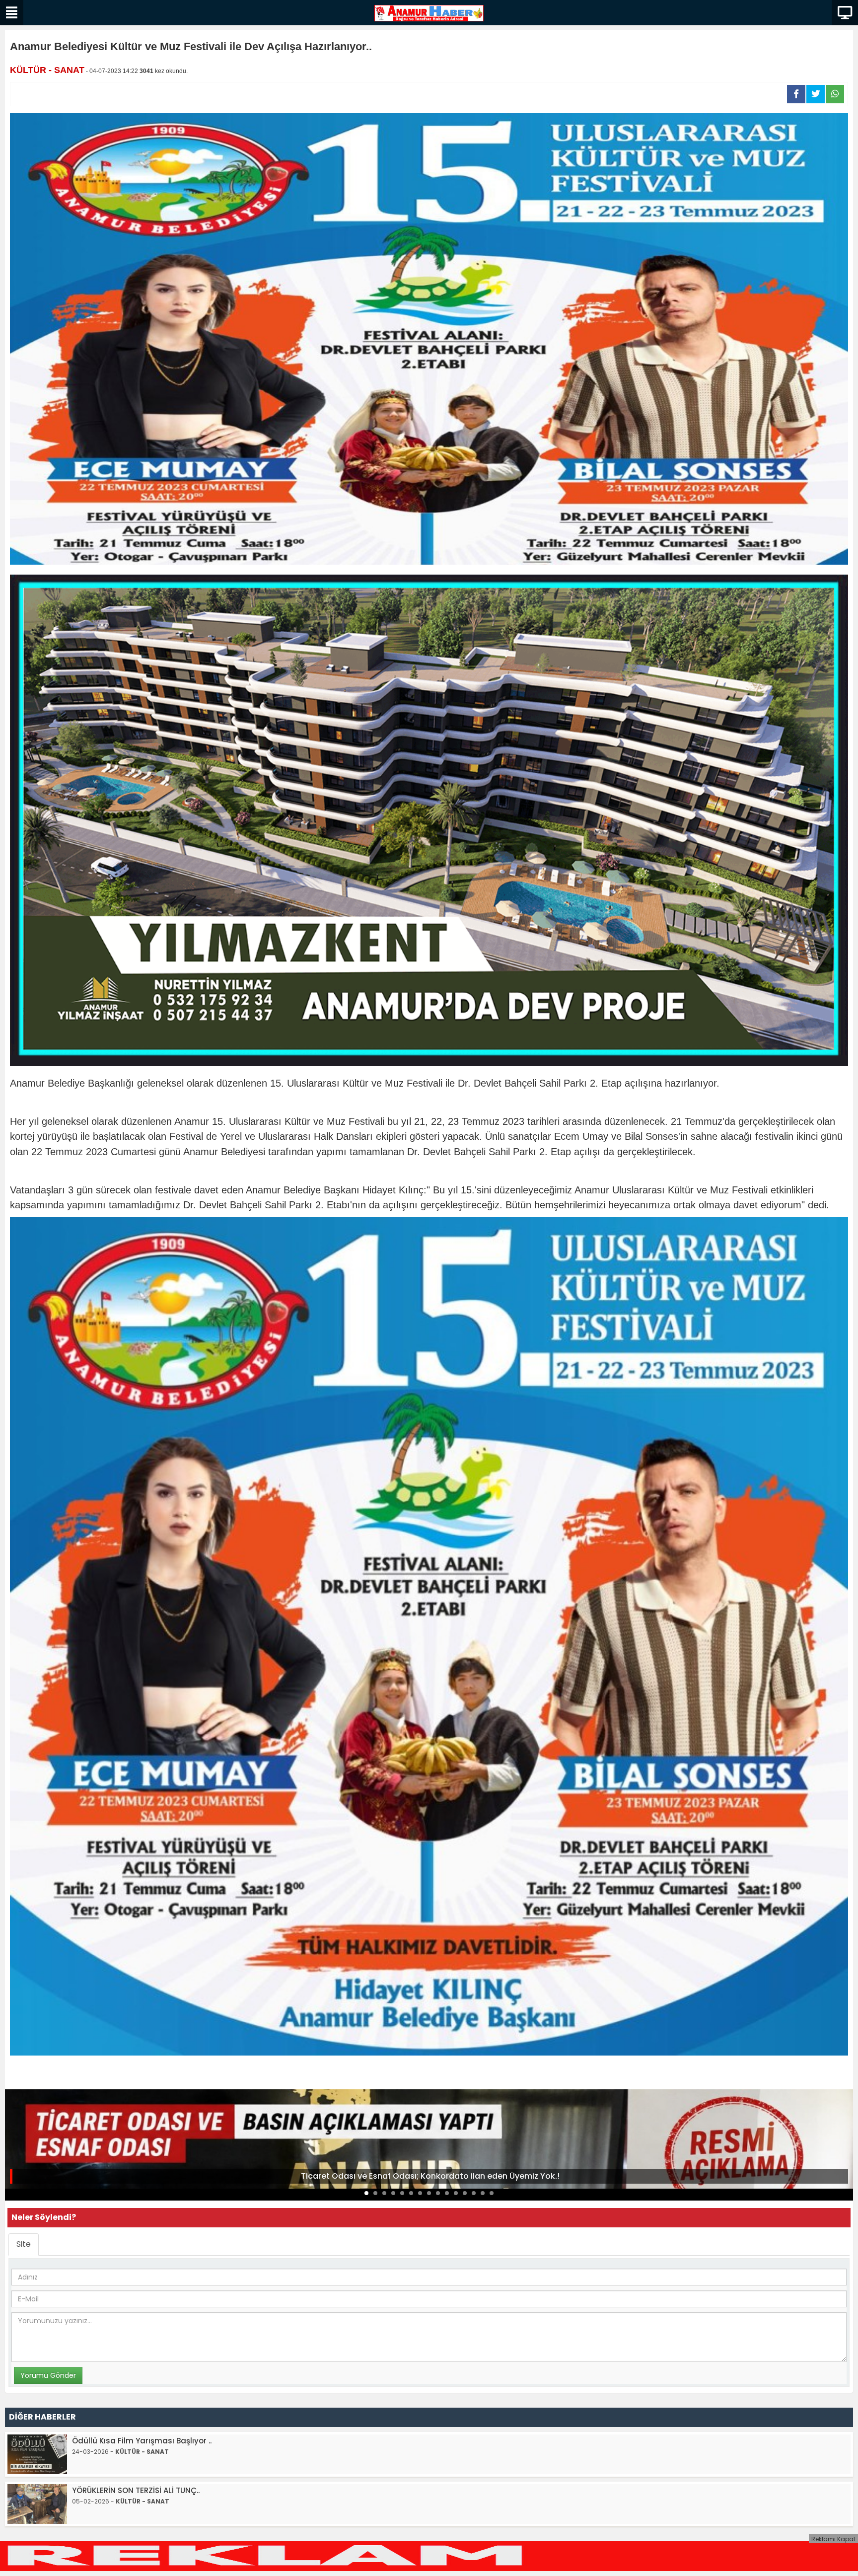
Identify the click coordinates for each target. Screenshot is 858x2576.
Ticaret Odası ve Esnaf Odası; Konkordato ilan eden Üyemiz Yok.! (430, 2176)
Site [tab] (24, 2244)
